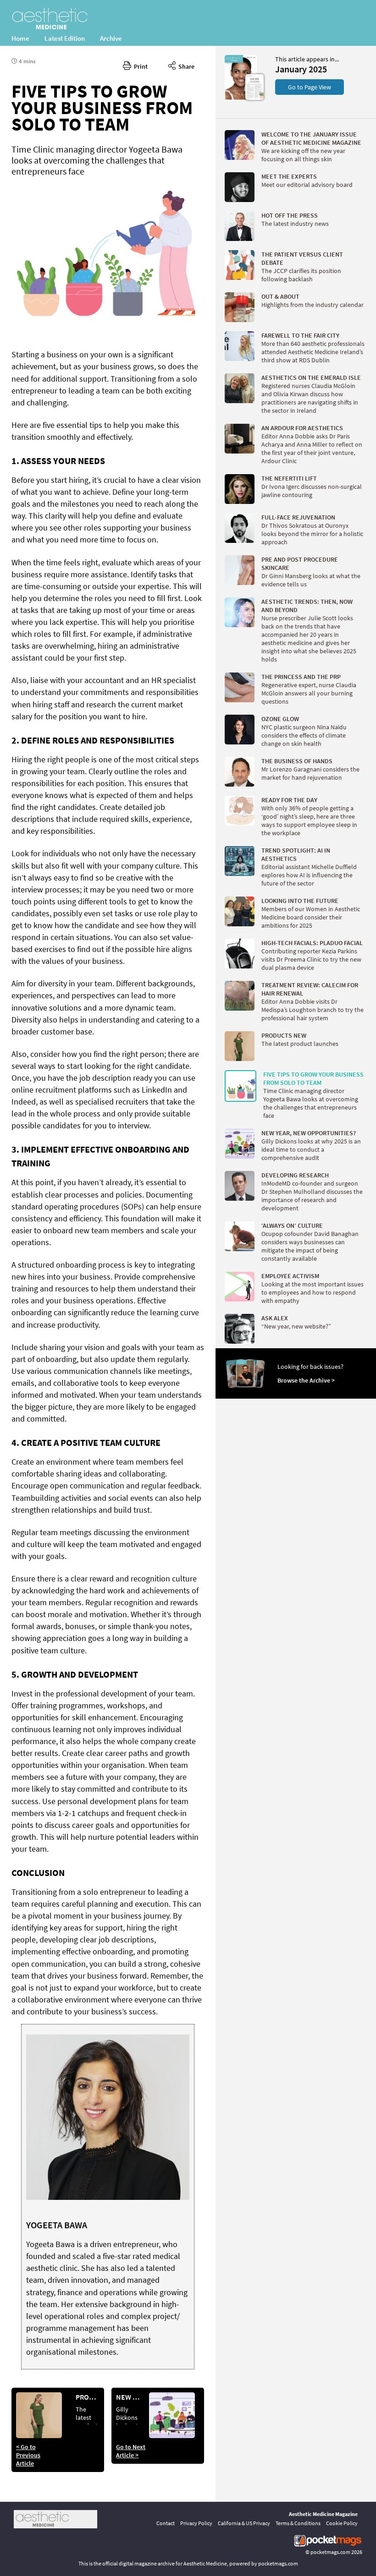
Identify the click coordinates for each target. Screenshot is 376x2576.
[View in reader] (241, 98)
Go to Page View (310, 87)
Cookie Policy (342, 2523)
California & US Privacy (244, 2523)
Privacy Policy (196, 2523)
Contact (166, 2523)
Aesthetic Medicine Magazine (323, 2514)
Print (139, 66)
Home (20, 38)
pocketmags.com (330, 2552)
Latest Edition (65, 38)
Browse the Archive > (306, 1380)
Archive (111, 38)
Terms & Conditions (298, 2523)
